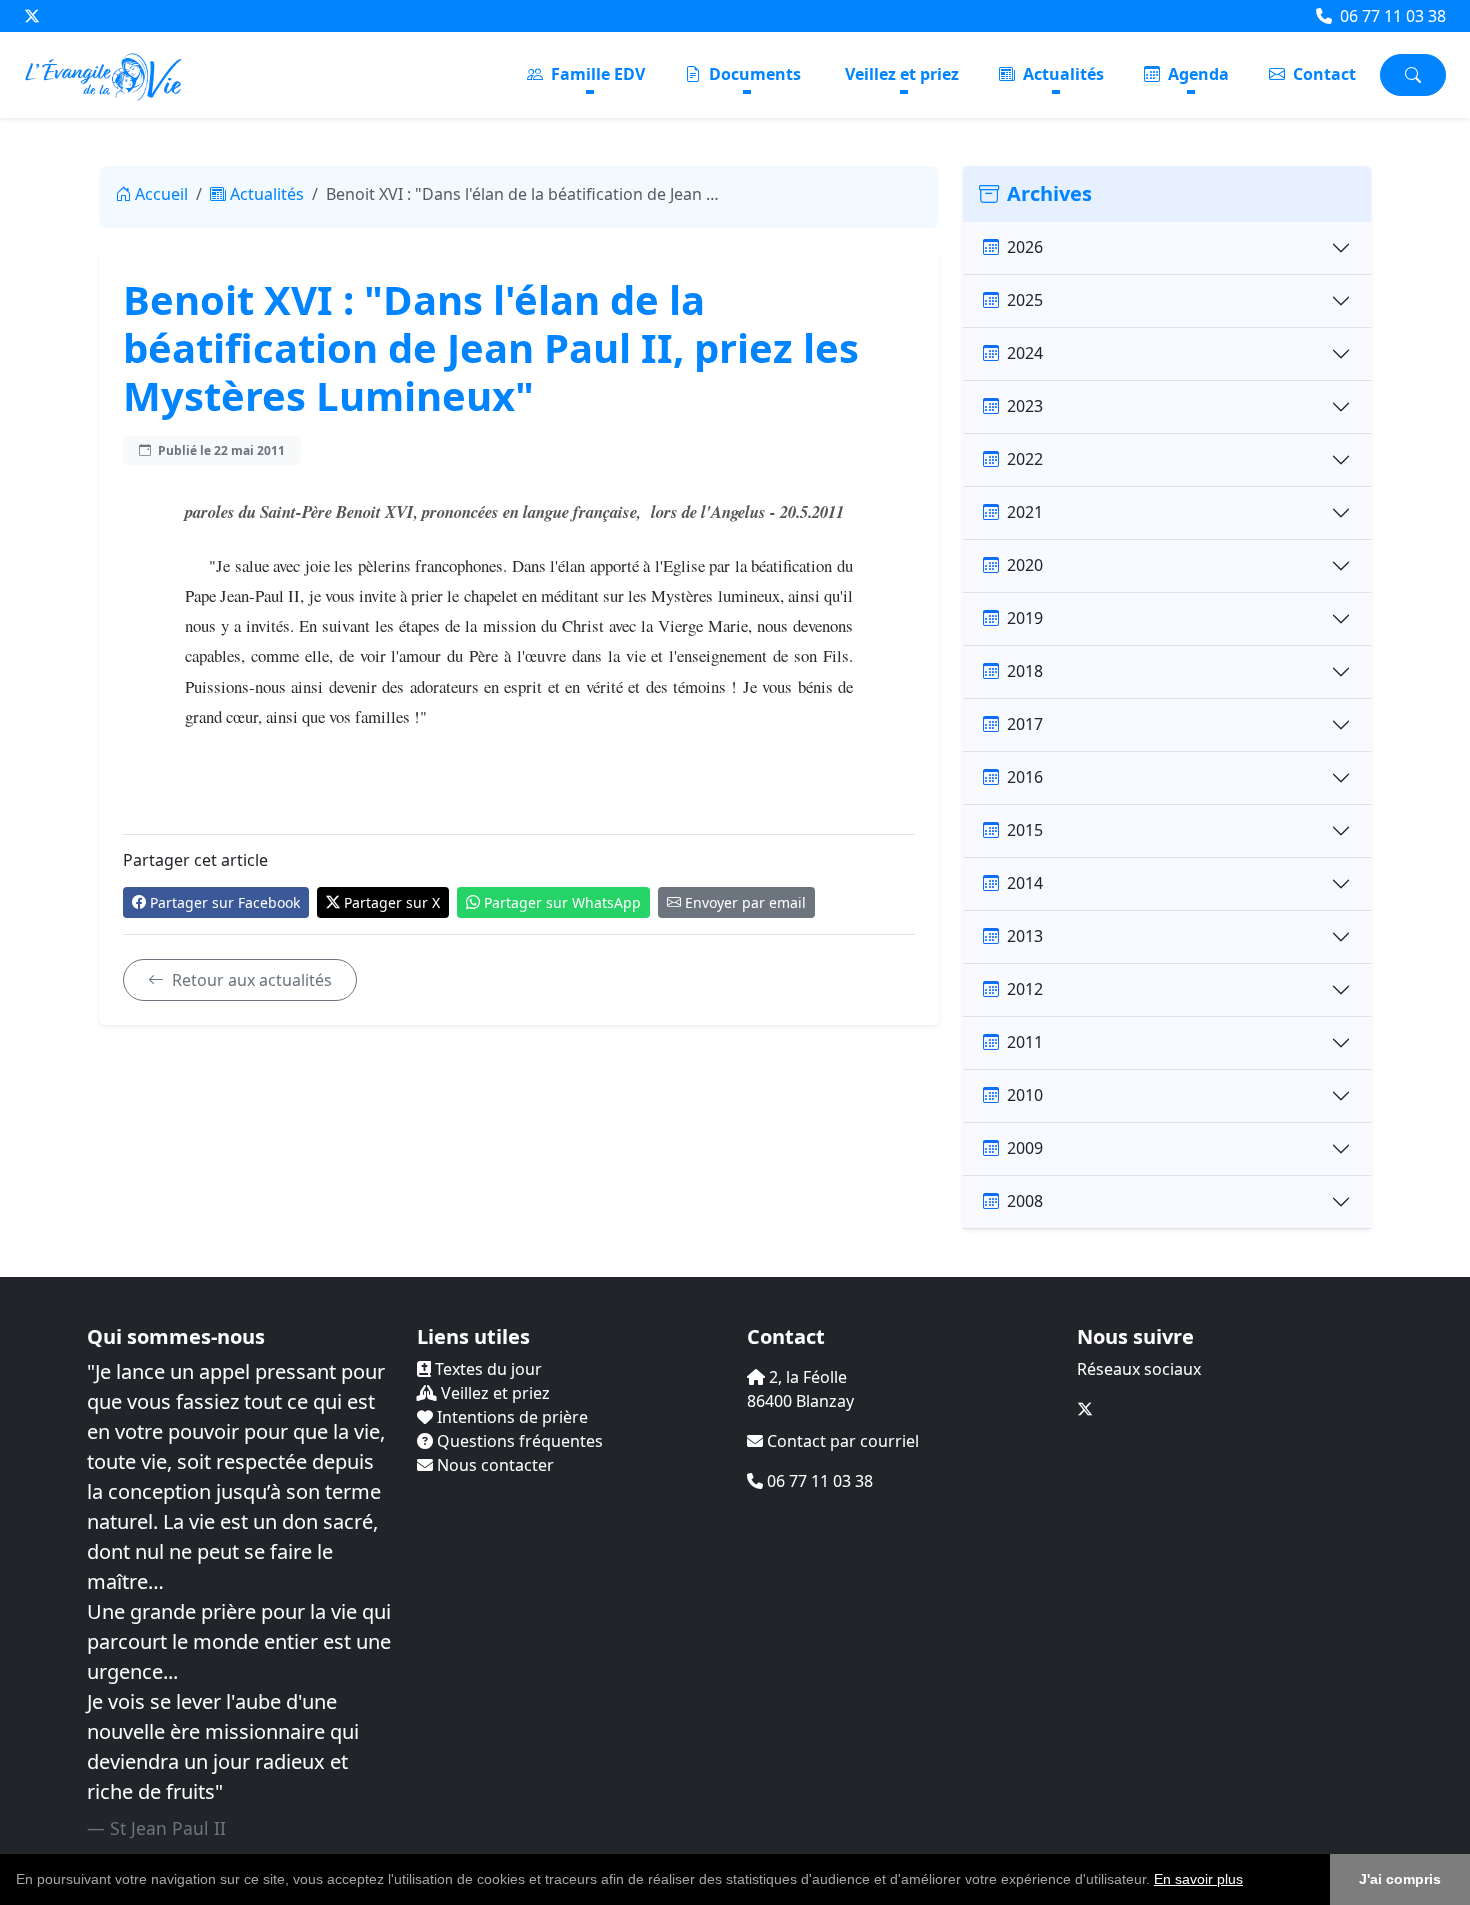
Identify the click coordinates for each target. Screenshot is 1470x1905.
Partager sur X (392, 902)
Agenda (1196, 74)
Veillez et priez (902, 74)
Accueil (161, 194)
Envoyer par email (745, 902)
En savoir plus (1198, 1879)
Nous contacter (493, 1465)
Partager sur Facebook (225, 902)
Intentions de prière (510, 1417)
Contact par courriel (841, 1441)
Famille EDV (596, 74)
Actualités (1061, 74)
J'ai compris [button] (1400, 1879)
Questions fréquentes (518, 1441)
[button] (1250, 1881)
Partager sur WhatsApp (562, 902)
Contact (1322, 74)
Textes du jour (486, 1369)
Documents (753, 74)
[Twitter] (32, 16)
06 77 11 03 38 (1391, 16)
